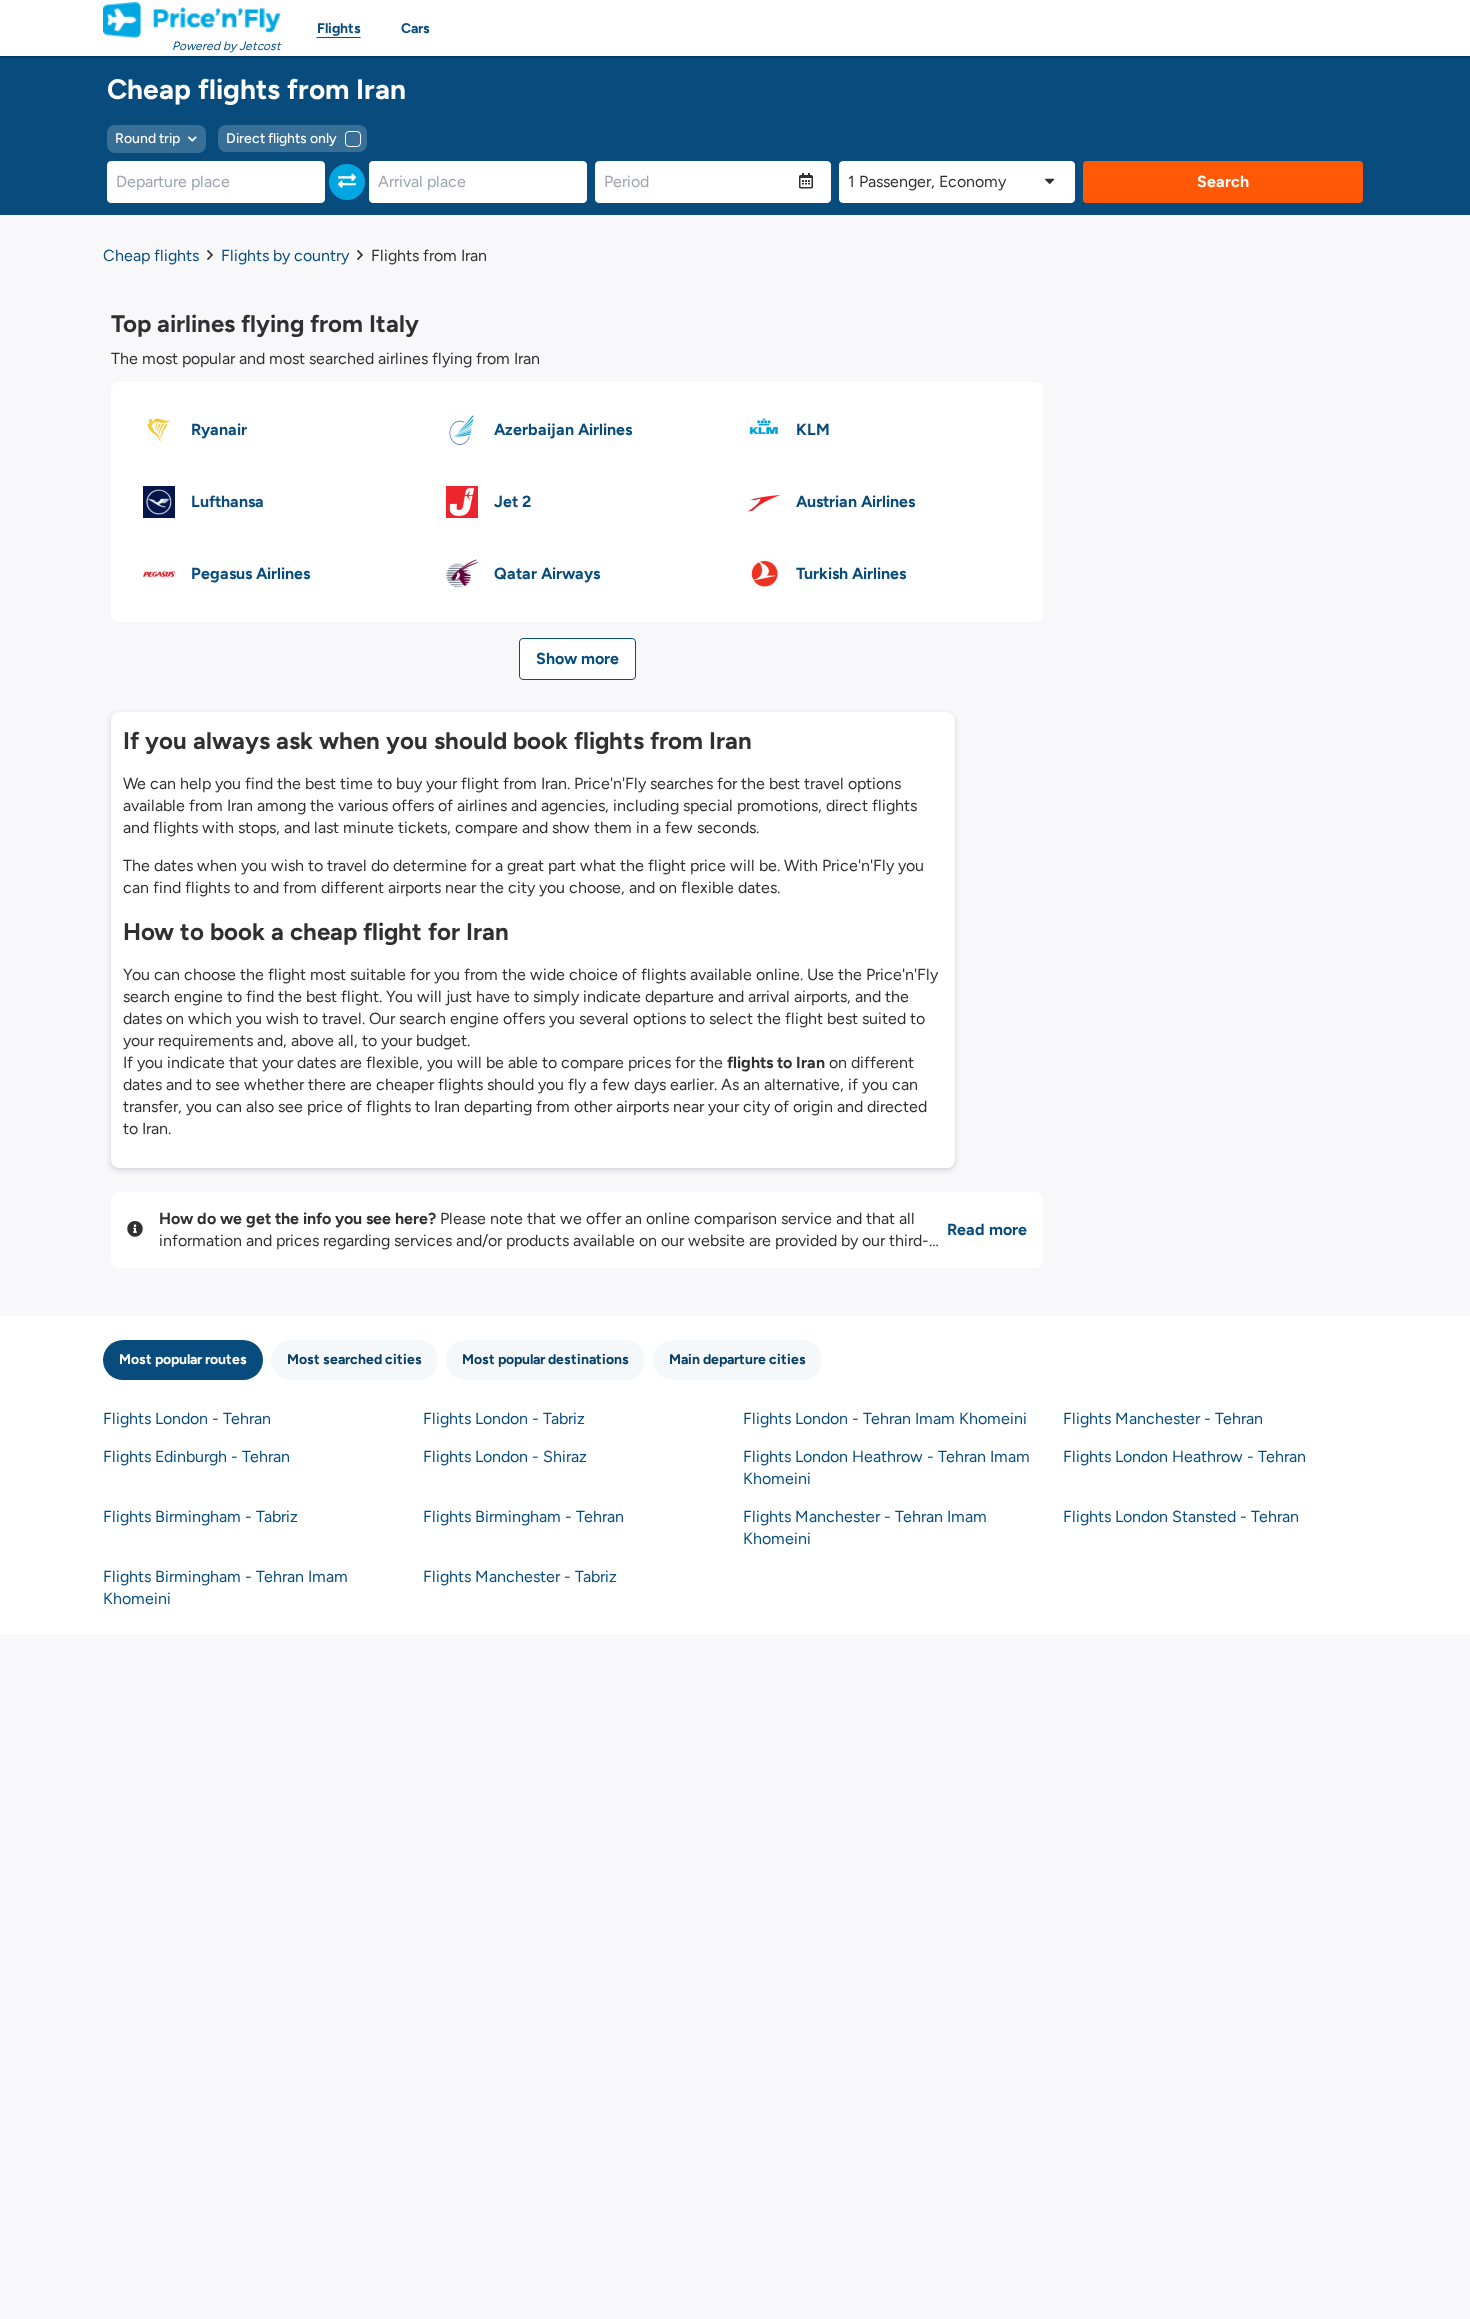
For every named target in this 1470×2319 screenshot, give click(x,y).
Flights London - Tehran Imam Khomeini (885, 1418)
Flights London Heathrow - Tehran (1184, 1456)
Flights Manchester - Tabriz (520, 1576)
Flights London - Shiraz (505, 1456)
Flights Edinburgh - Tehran (196, 1456)
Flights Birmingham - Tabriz (200, 1516)
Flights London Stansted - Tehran (1181, 1516)
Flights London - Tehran (187, 1418)
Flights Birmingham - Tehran (523, 1516)
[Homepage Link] (192, 20)
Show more (577, 658)
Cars (415, 28)
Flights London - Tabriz (504, 1418)
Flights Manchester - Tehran (1163, 1418)
